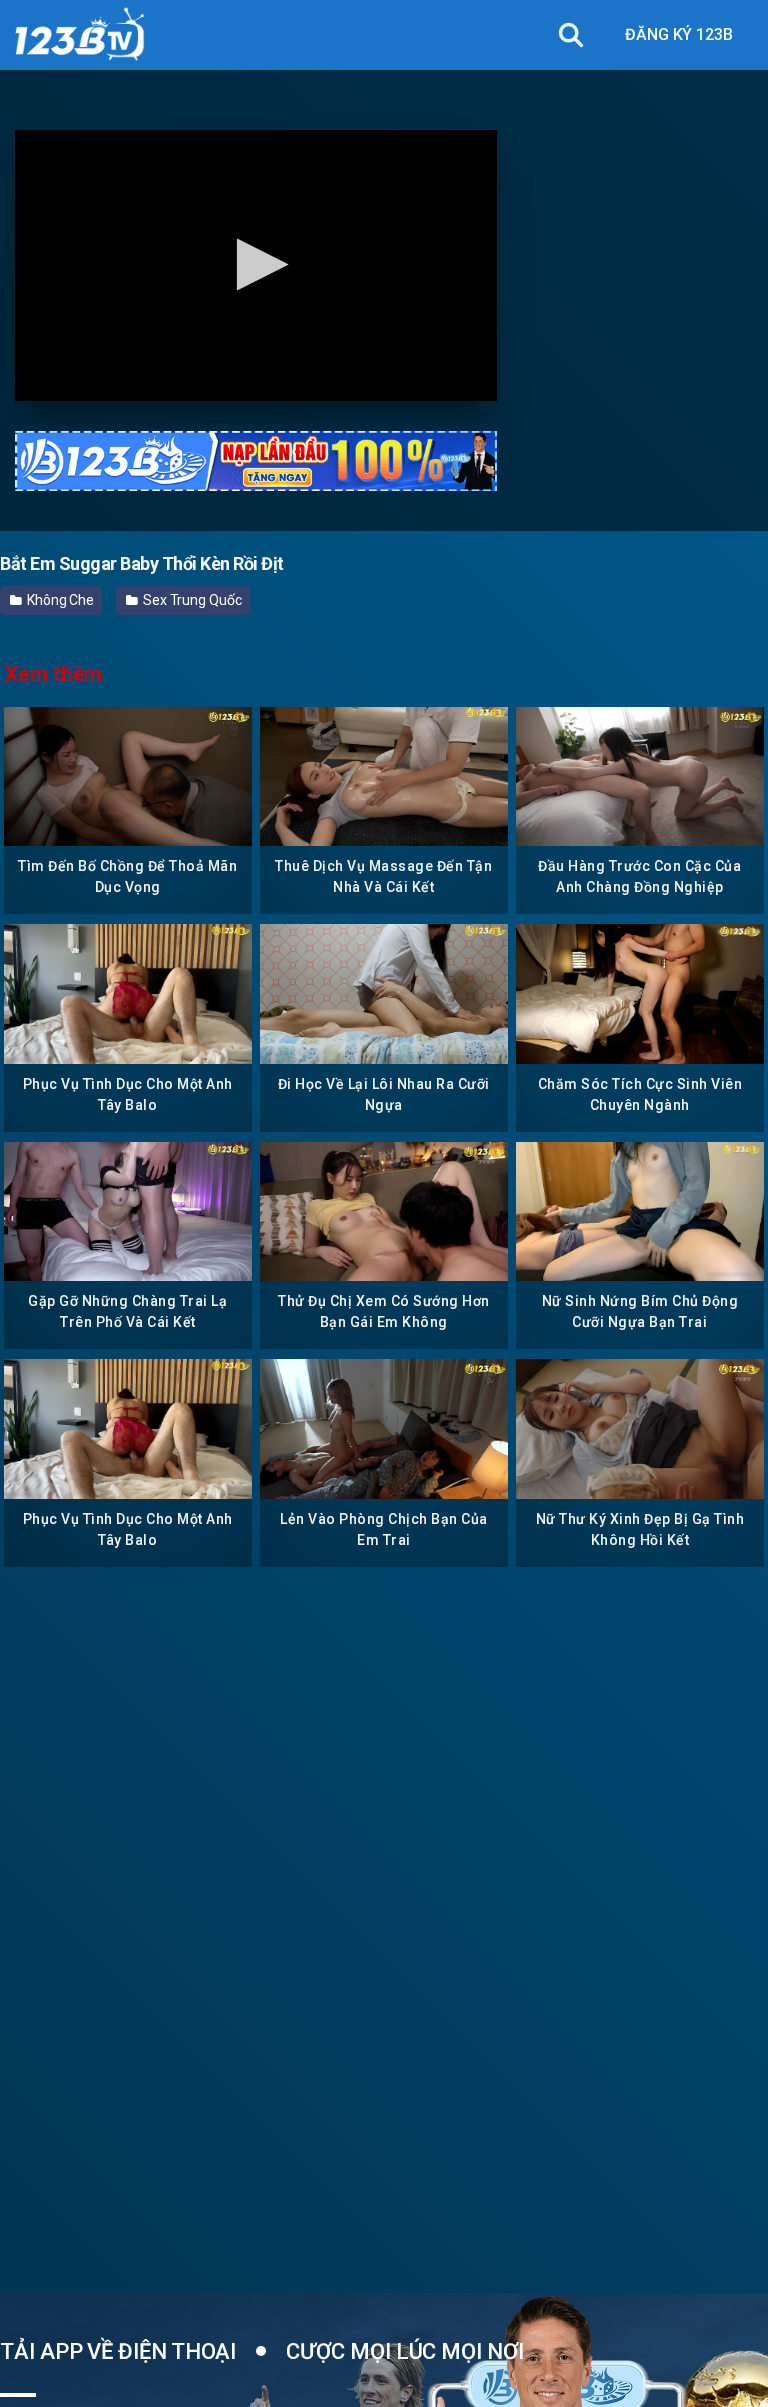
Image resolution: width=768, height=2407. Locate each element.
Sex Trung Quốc (191, 600)
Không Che (59, 600)
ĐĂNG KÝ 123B (679, 34)
